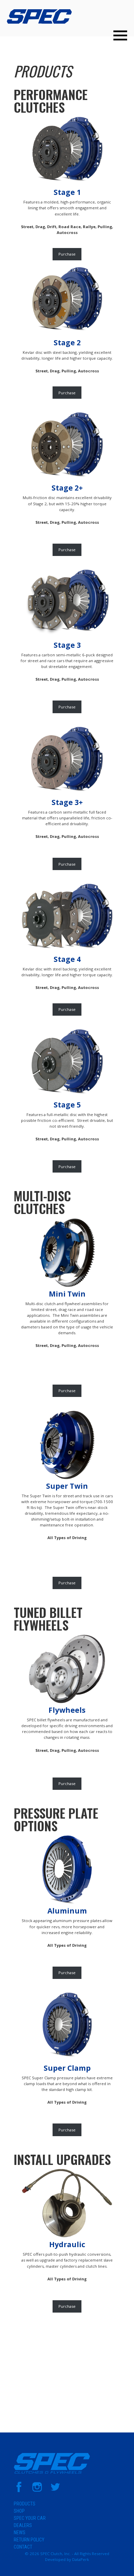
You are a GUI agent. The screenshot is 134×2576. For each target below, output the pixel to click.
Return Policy (29, 2540)
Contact (23, 2547)
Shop (19, 2511)
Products (43, 71)
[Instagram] (37, 2491)
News (20, 2532)
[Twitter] (55, 2491)
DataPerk (81, 2559)
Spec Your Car (30, 2518)
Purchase (67, 254)
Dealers (23, 2525)
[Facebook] (19, 2491)
